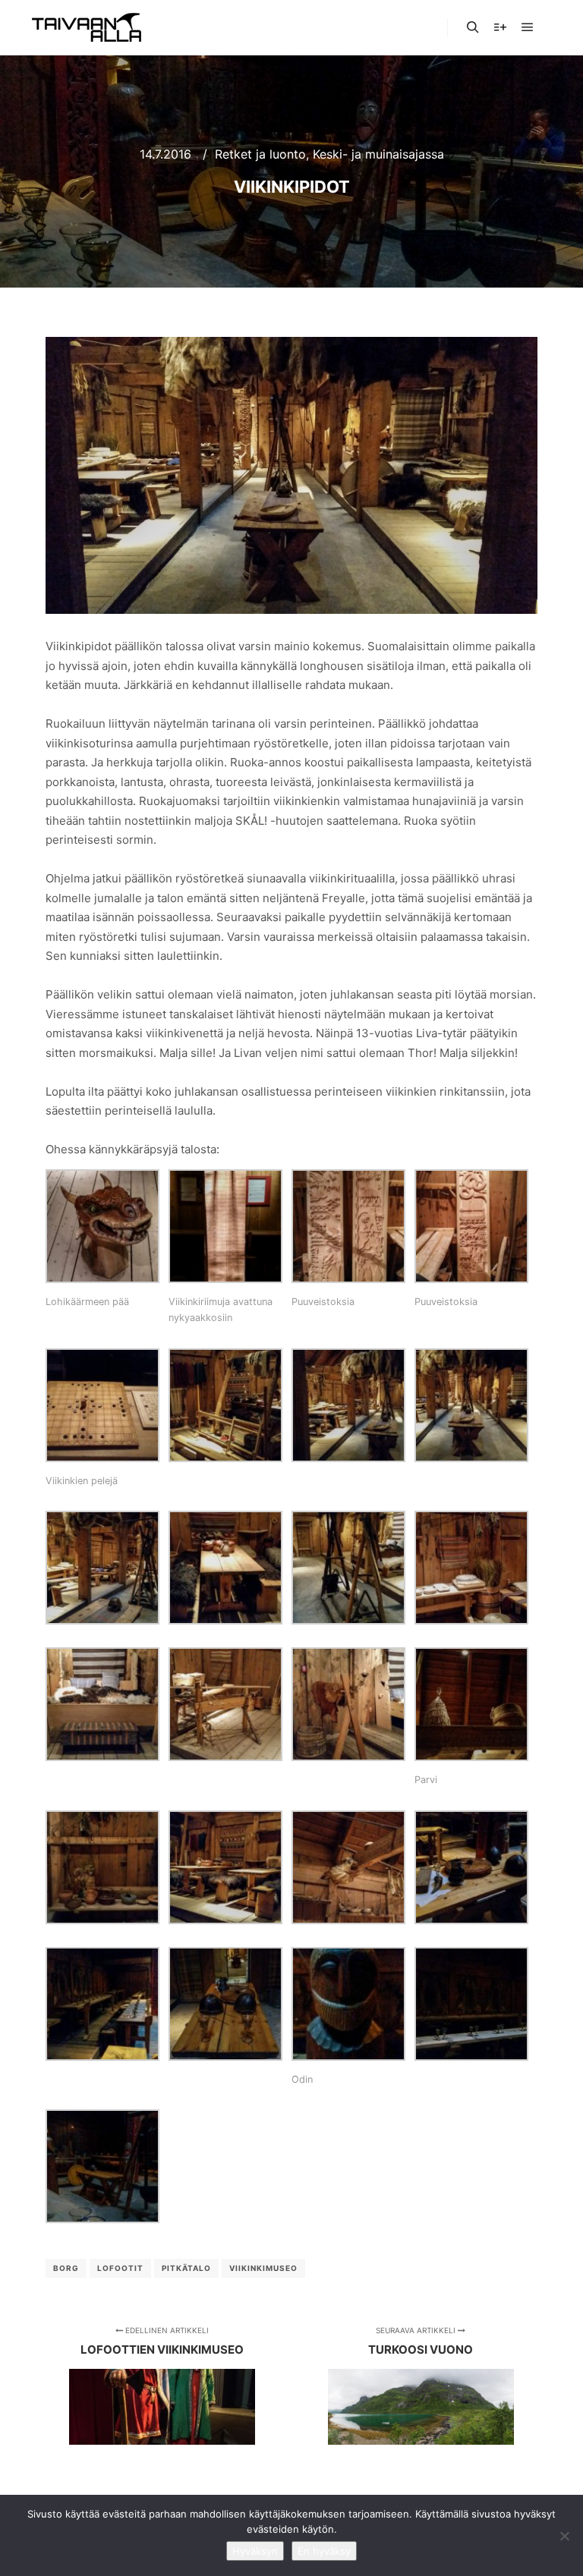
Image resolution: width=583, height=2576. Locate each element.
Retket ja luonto (260, 154)
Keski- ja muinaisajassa (378, 154)
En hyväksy (324, 2551)
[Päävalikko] (528, 27)
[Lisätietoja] (500, 27)
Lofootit (120, 2268)
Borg (66, 2268)
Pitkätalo (186, 2268)
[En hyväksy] (564, 2536)
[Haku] (473, 27)
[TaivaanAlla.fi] (87, 27)
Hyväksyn (255, 2551)
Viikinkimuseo (263, 2268)
